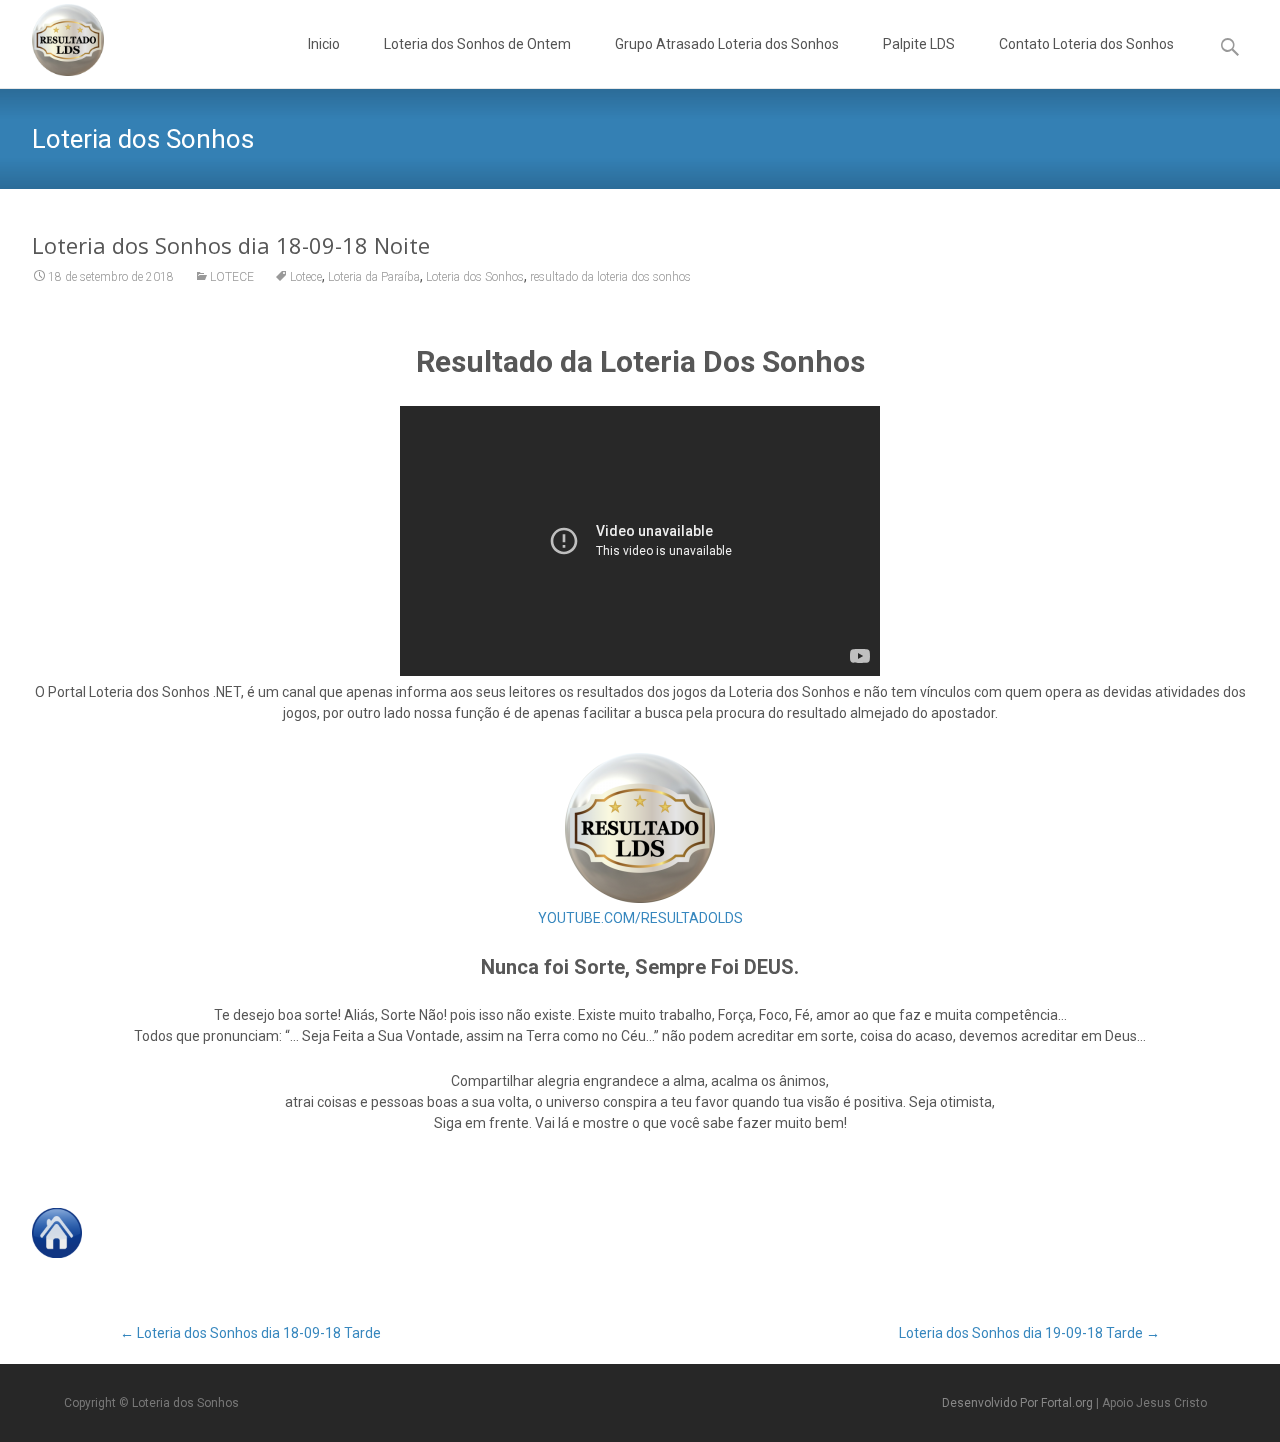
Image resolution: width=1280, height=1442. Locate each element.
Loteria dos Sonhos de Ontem (477, 44)
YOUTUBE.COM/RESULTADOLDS (640, 918)
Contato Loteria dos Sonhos (1086, 44)
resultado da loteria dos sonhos (610, 277)
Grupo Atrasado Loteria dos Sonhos (727, 44)
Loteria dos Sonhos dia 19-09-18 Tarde (1029, 1333)
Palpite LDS (919, 44)
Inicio (324, 44)
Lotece (306, 277)
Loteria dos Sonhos (475, 277)
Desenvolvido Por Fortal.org (1019, 1403)
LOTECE (232, 277)
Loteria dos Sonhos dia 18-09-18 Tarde (250, 1333)
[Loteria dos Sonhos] (52, 40)
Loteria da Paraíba (374, 277)
